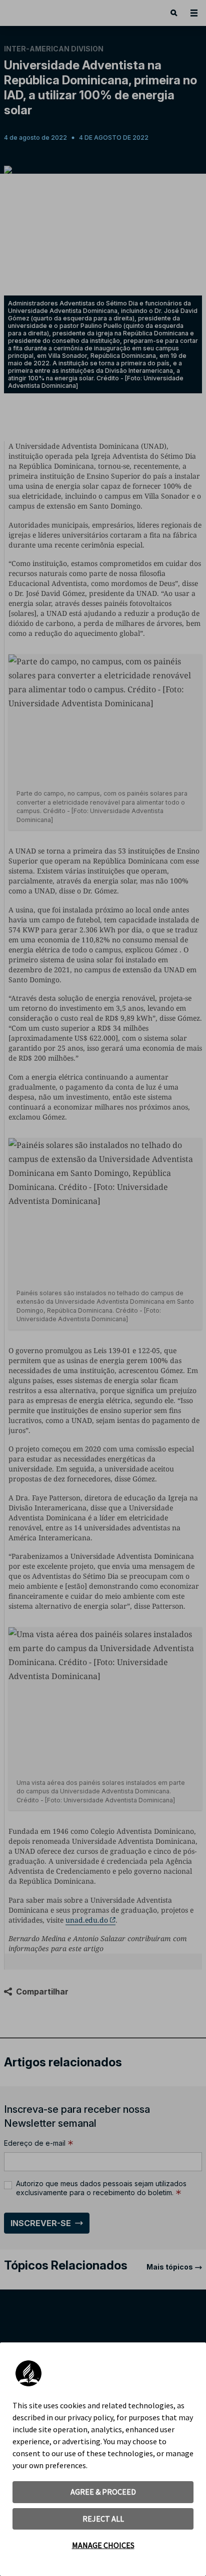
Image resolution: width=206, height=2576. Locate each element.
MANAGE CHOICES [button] (103, 2545)
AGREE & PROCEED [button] (103, 2492)
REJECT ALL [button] (103, 2519)
